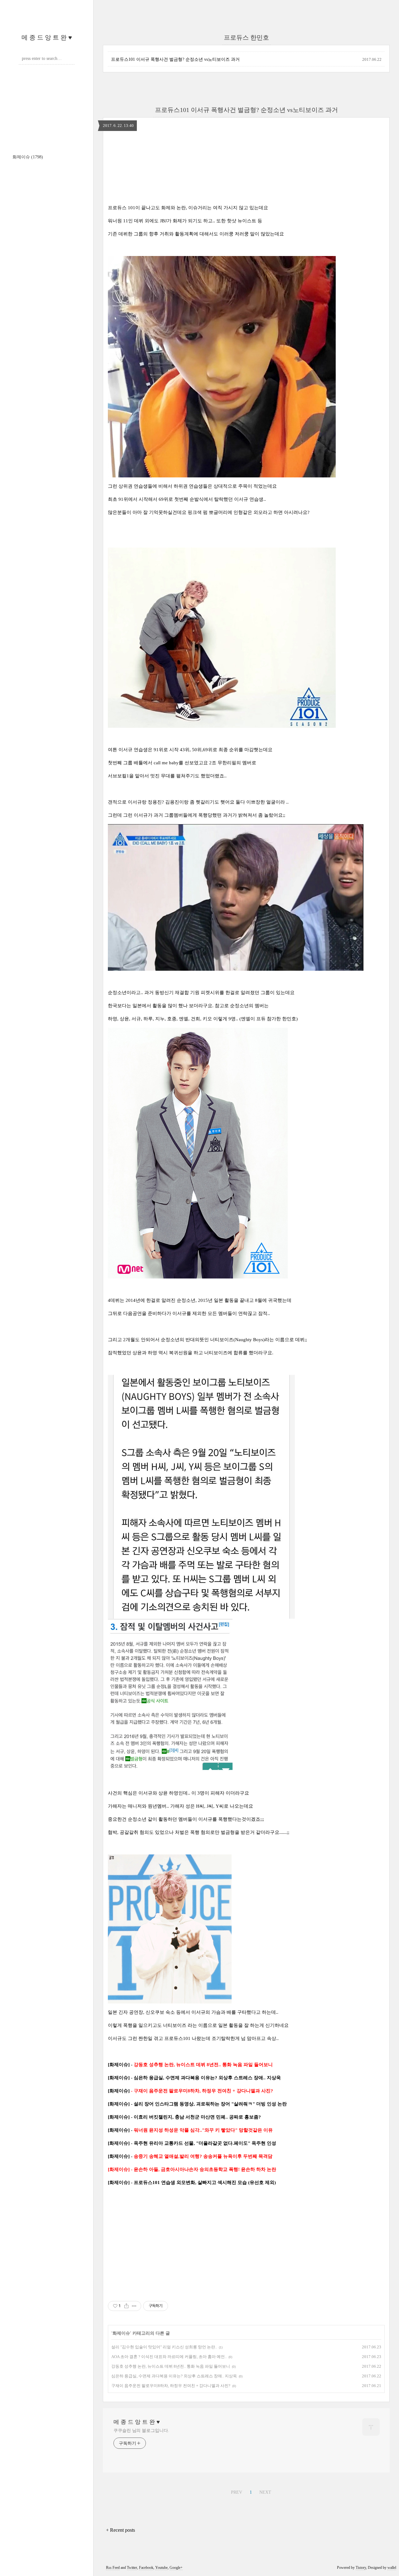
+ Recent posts (120, 2530)
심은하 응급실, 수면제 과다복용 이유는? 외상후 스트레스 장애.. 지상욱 (174, 2376)
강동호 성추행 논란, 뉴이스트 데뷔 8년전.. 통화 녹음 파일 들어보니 (171, 2366)
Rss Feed (113, 2568)
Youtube (161, 2568)
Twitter (132, 2568)
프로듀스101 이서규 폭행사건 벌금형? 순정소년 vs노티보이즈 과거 (175, 59)
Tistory (361, 2568)
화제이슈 (28, 157)
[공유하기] (126, 2306)
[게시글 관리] (134, 2306)
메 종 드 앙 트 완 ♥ (47, 37)
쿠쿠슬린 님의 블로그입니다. (141, 2431)
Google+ (176, 2568)
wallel (392, 2568)
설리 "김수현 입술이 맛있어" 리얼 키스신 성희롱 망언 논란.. (164, 2347)
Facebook (146, 2568)
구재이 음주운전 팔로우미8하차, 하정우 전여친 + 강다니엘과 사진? (171, 2386)
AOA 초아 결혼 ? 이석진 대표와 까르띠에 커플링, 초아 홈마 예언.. (169, 2357)
